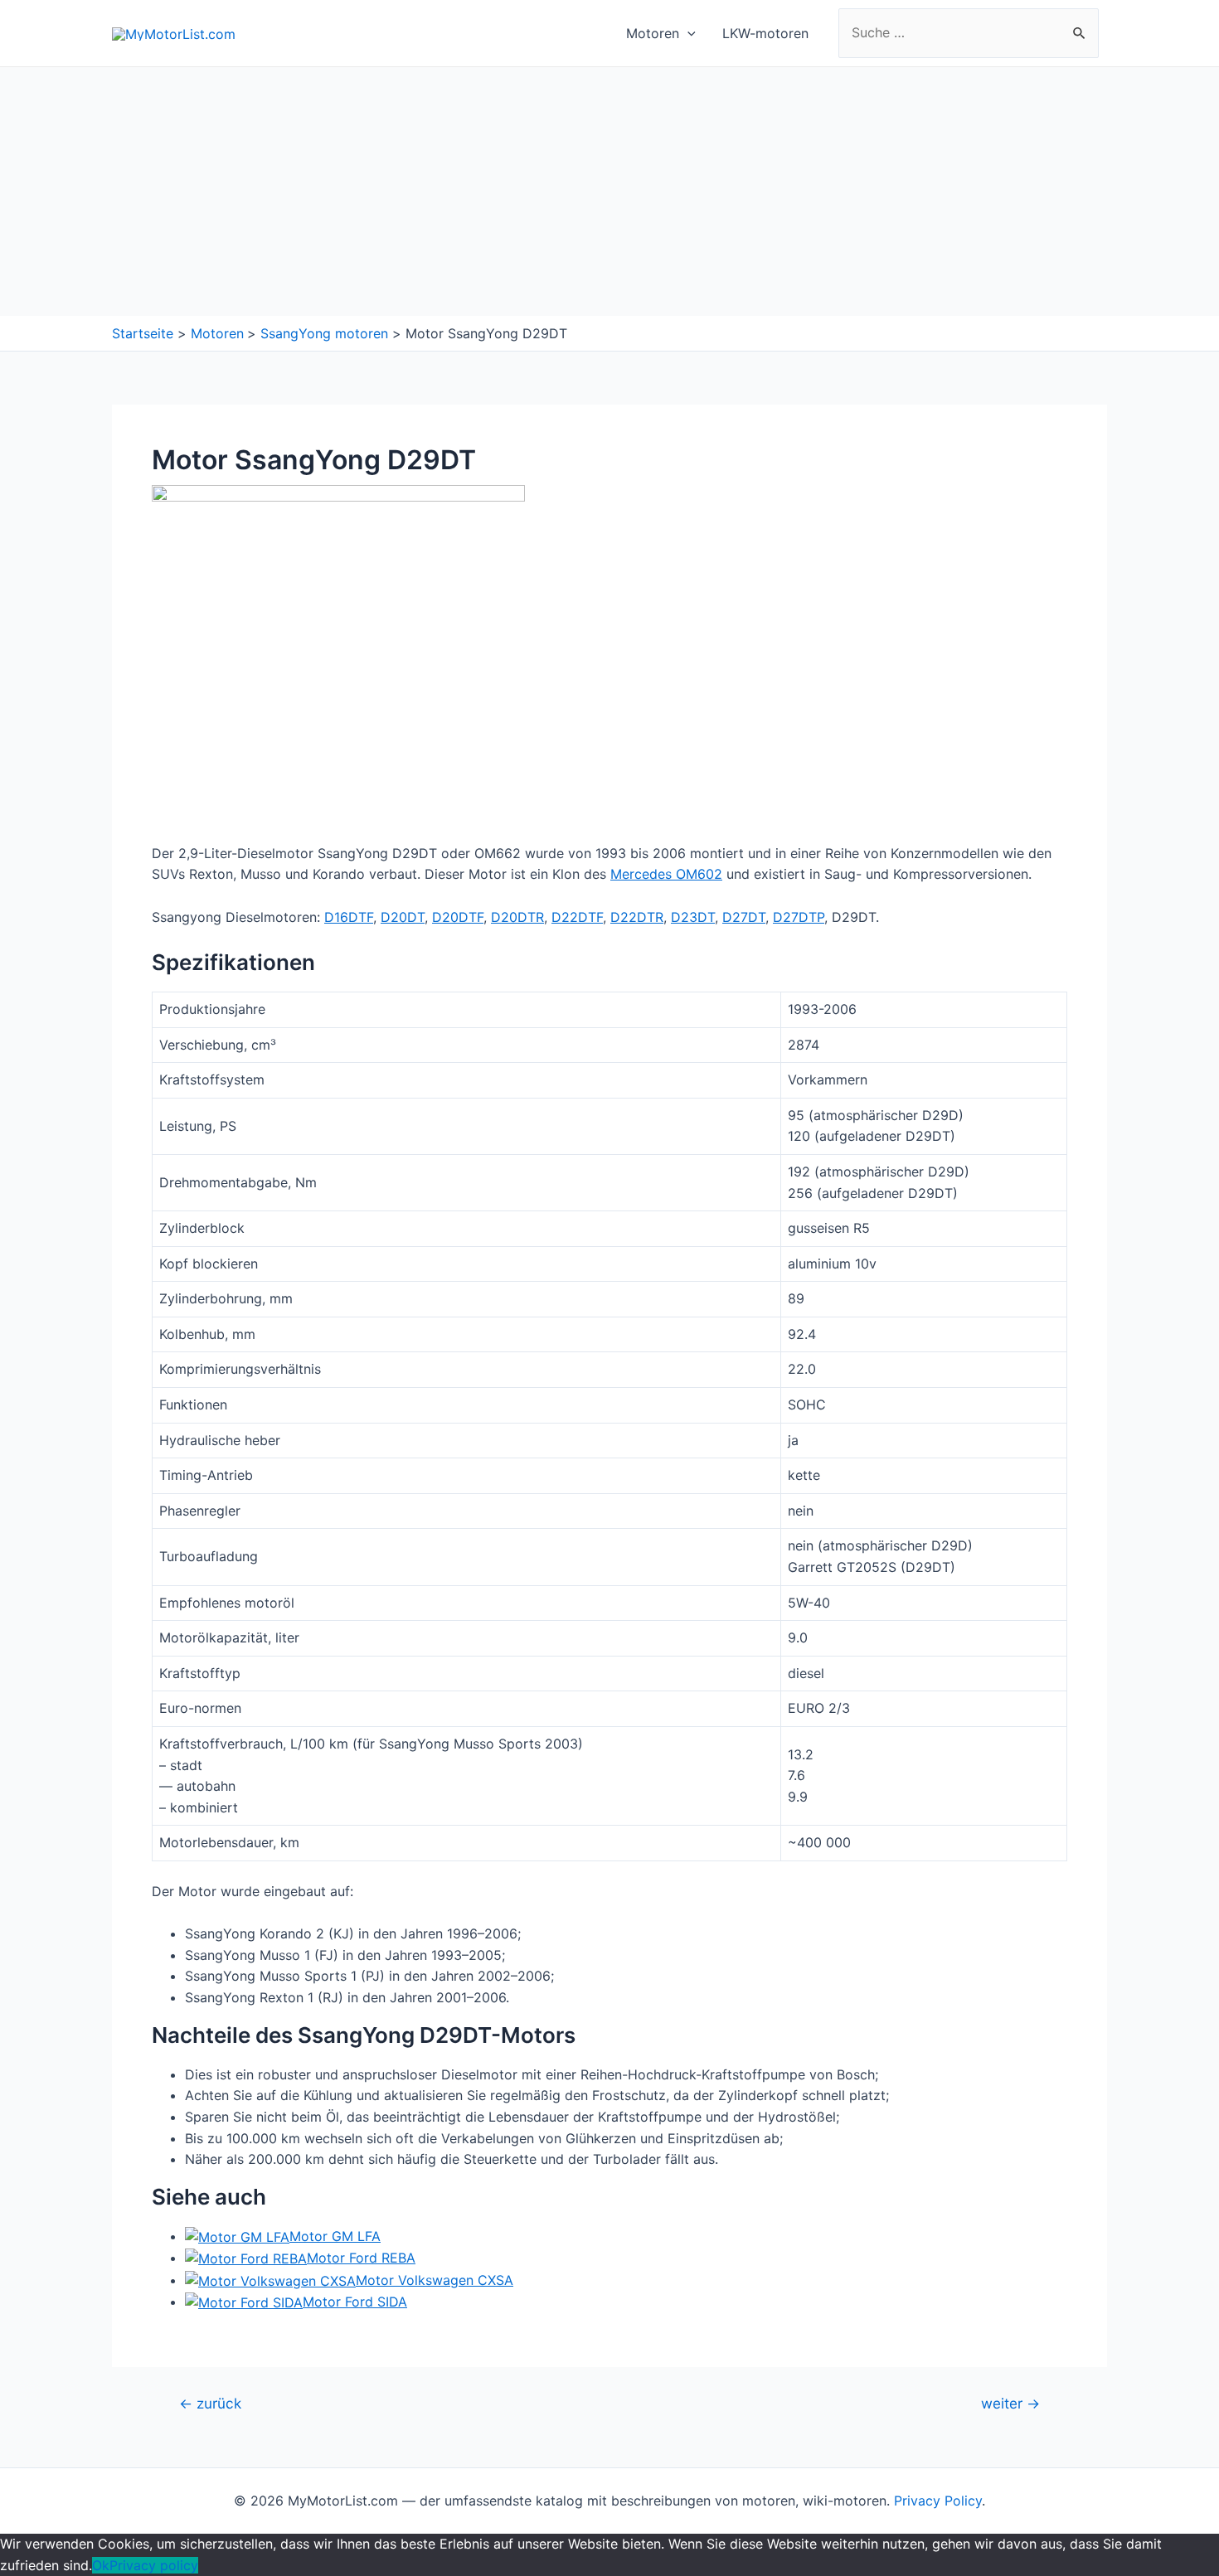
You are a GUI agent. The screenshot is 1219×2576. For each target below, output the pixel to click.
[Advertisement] (609, 192)
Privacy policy (154, 2565)
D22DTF (577, 917)
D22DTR (637, 917)
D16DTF (349, 917)
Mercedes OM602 (666, 874)
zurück (210, 2403)
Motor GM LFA (335, 2236)
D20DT (403, 917)
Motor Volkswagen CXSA (435, 2280)
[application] (687, 33)
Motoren (653, 33)
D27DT (744, 917)
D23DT (693, 917)
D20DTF (458, 917)
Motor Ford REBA (361, 2258)
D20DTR (517, 917)
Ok (101, 2565)
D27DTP (799, 917)
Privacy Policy (938, 2501)
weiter (1010, 2403)
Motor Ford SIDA (355, 2302)
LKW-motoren (765, 33)
